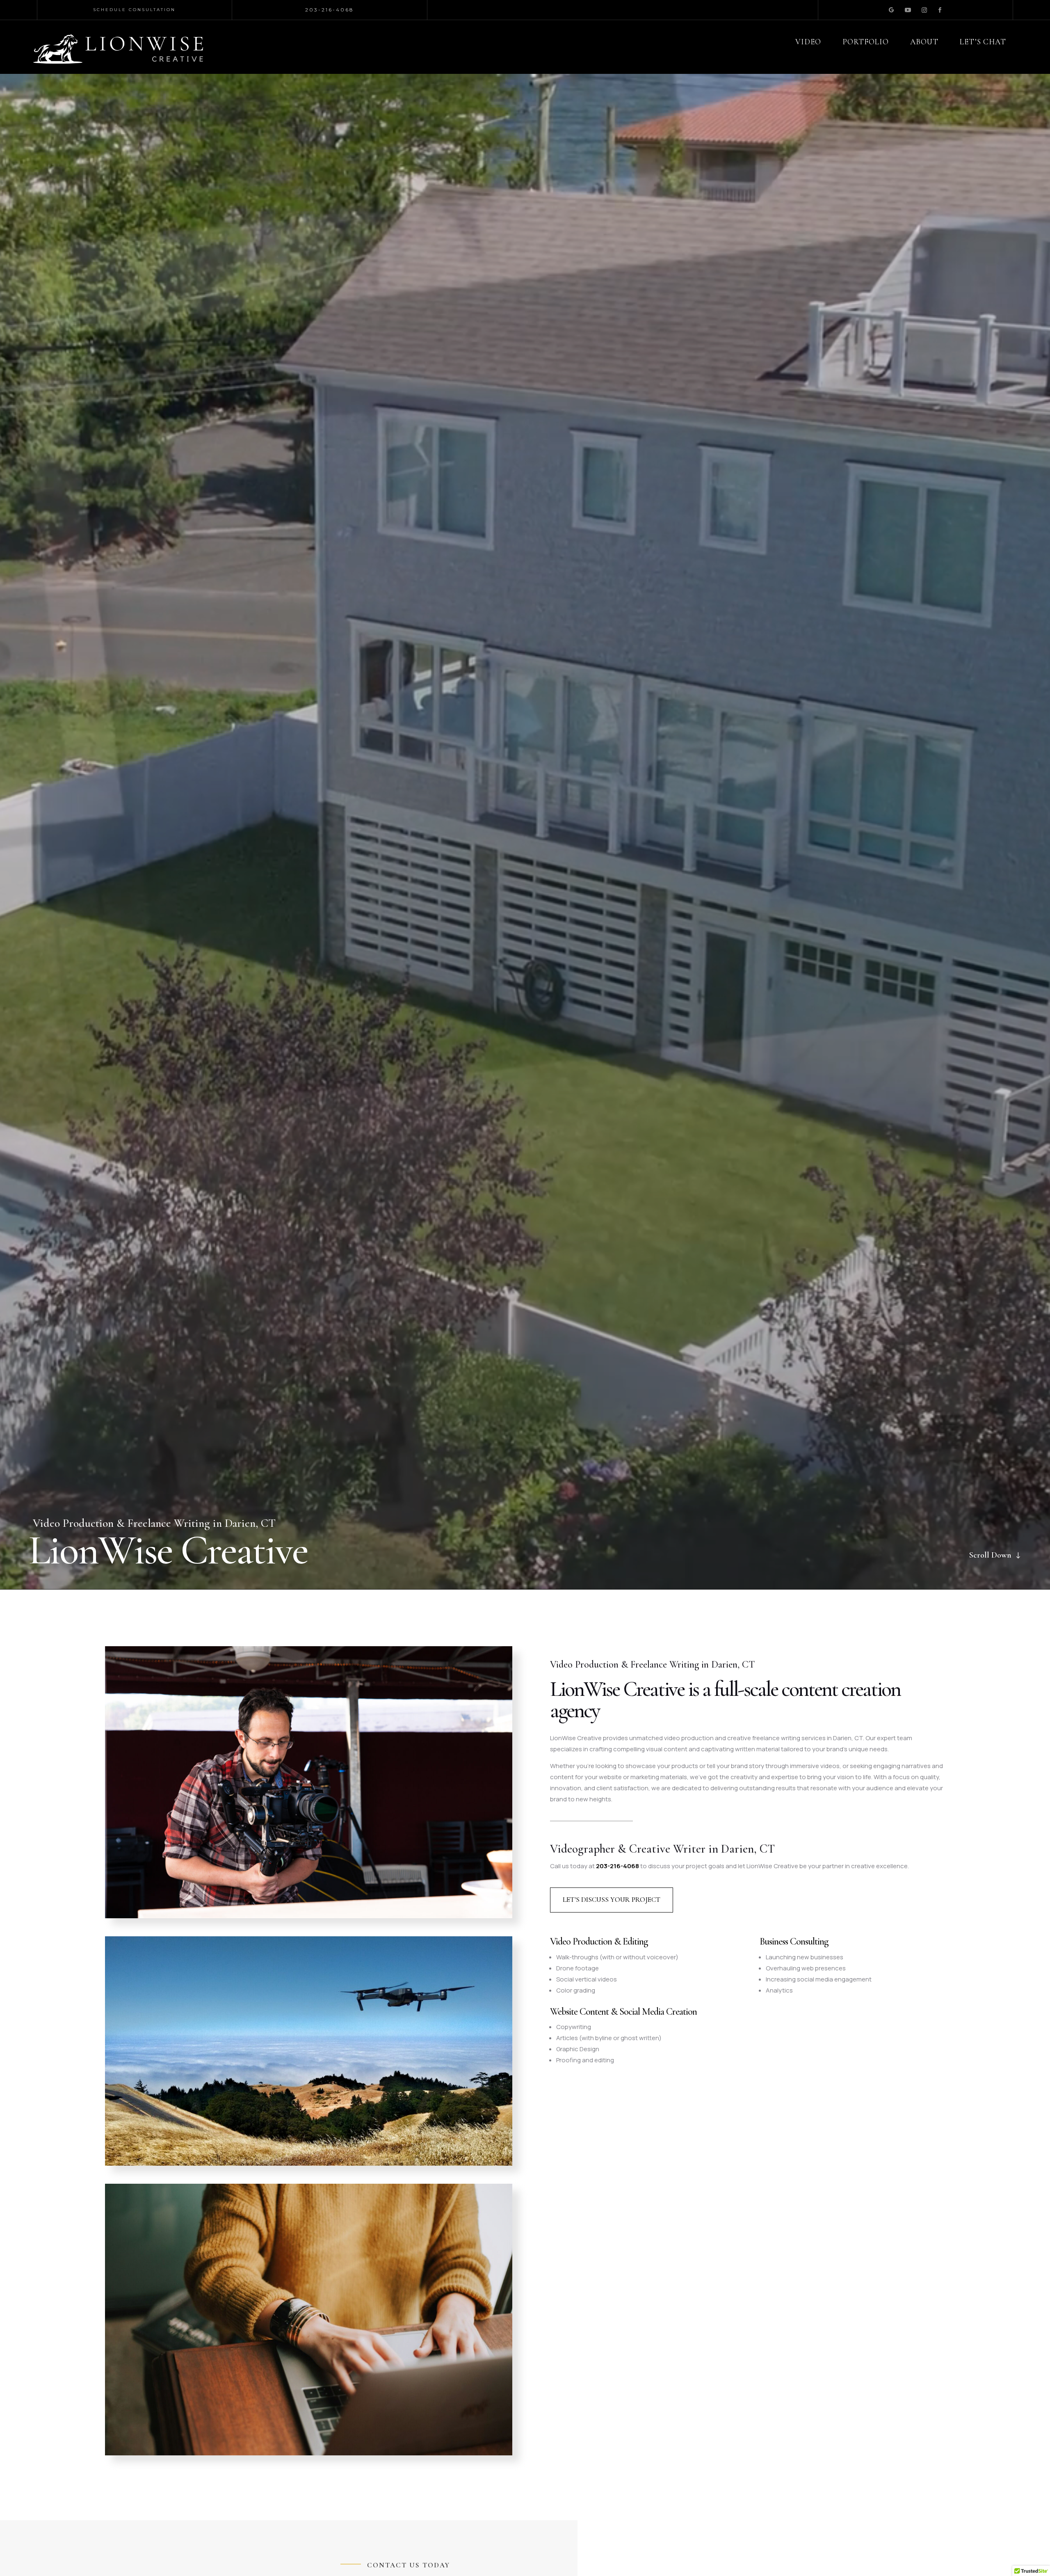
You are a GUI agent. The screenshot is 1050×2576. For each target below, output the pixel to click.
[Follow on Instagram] (924, 10)
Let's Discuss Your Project (612, 1900)
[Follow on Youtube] (907, 10)
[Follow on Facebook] (940, 10)
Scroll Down (990, 1555)
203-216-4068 (617, 1866)
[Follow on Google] (891, 10)
